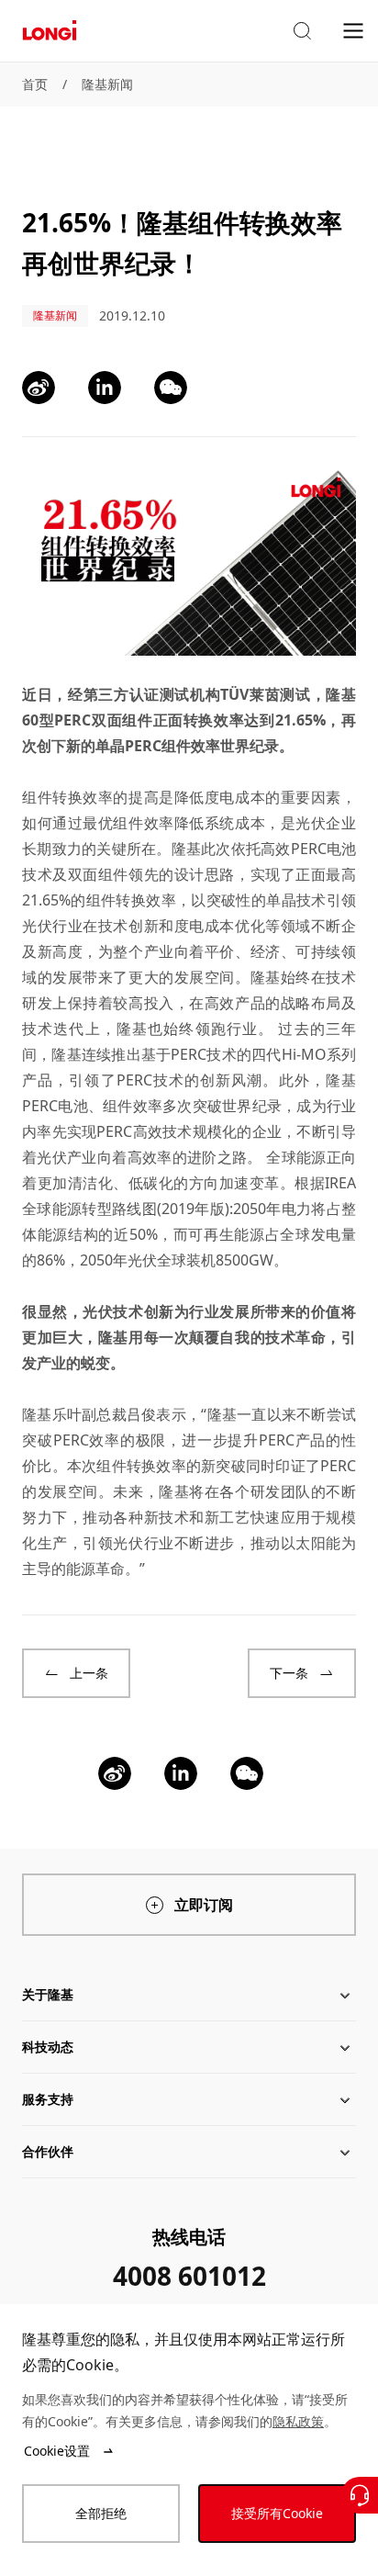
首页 (35, 84)
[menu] (353, 30)
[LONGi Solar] (50, 31)
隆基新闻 (107, 84)
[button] (302, 31)
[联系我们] (360, 2495)
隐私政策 (298, 2421)
